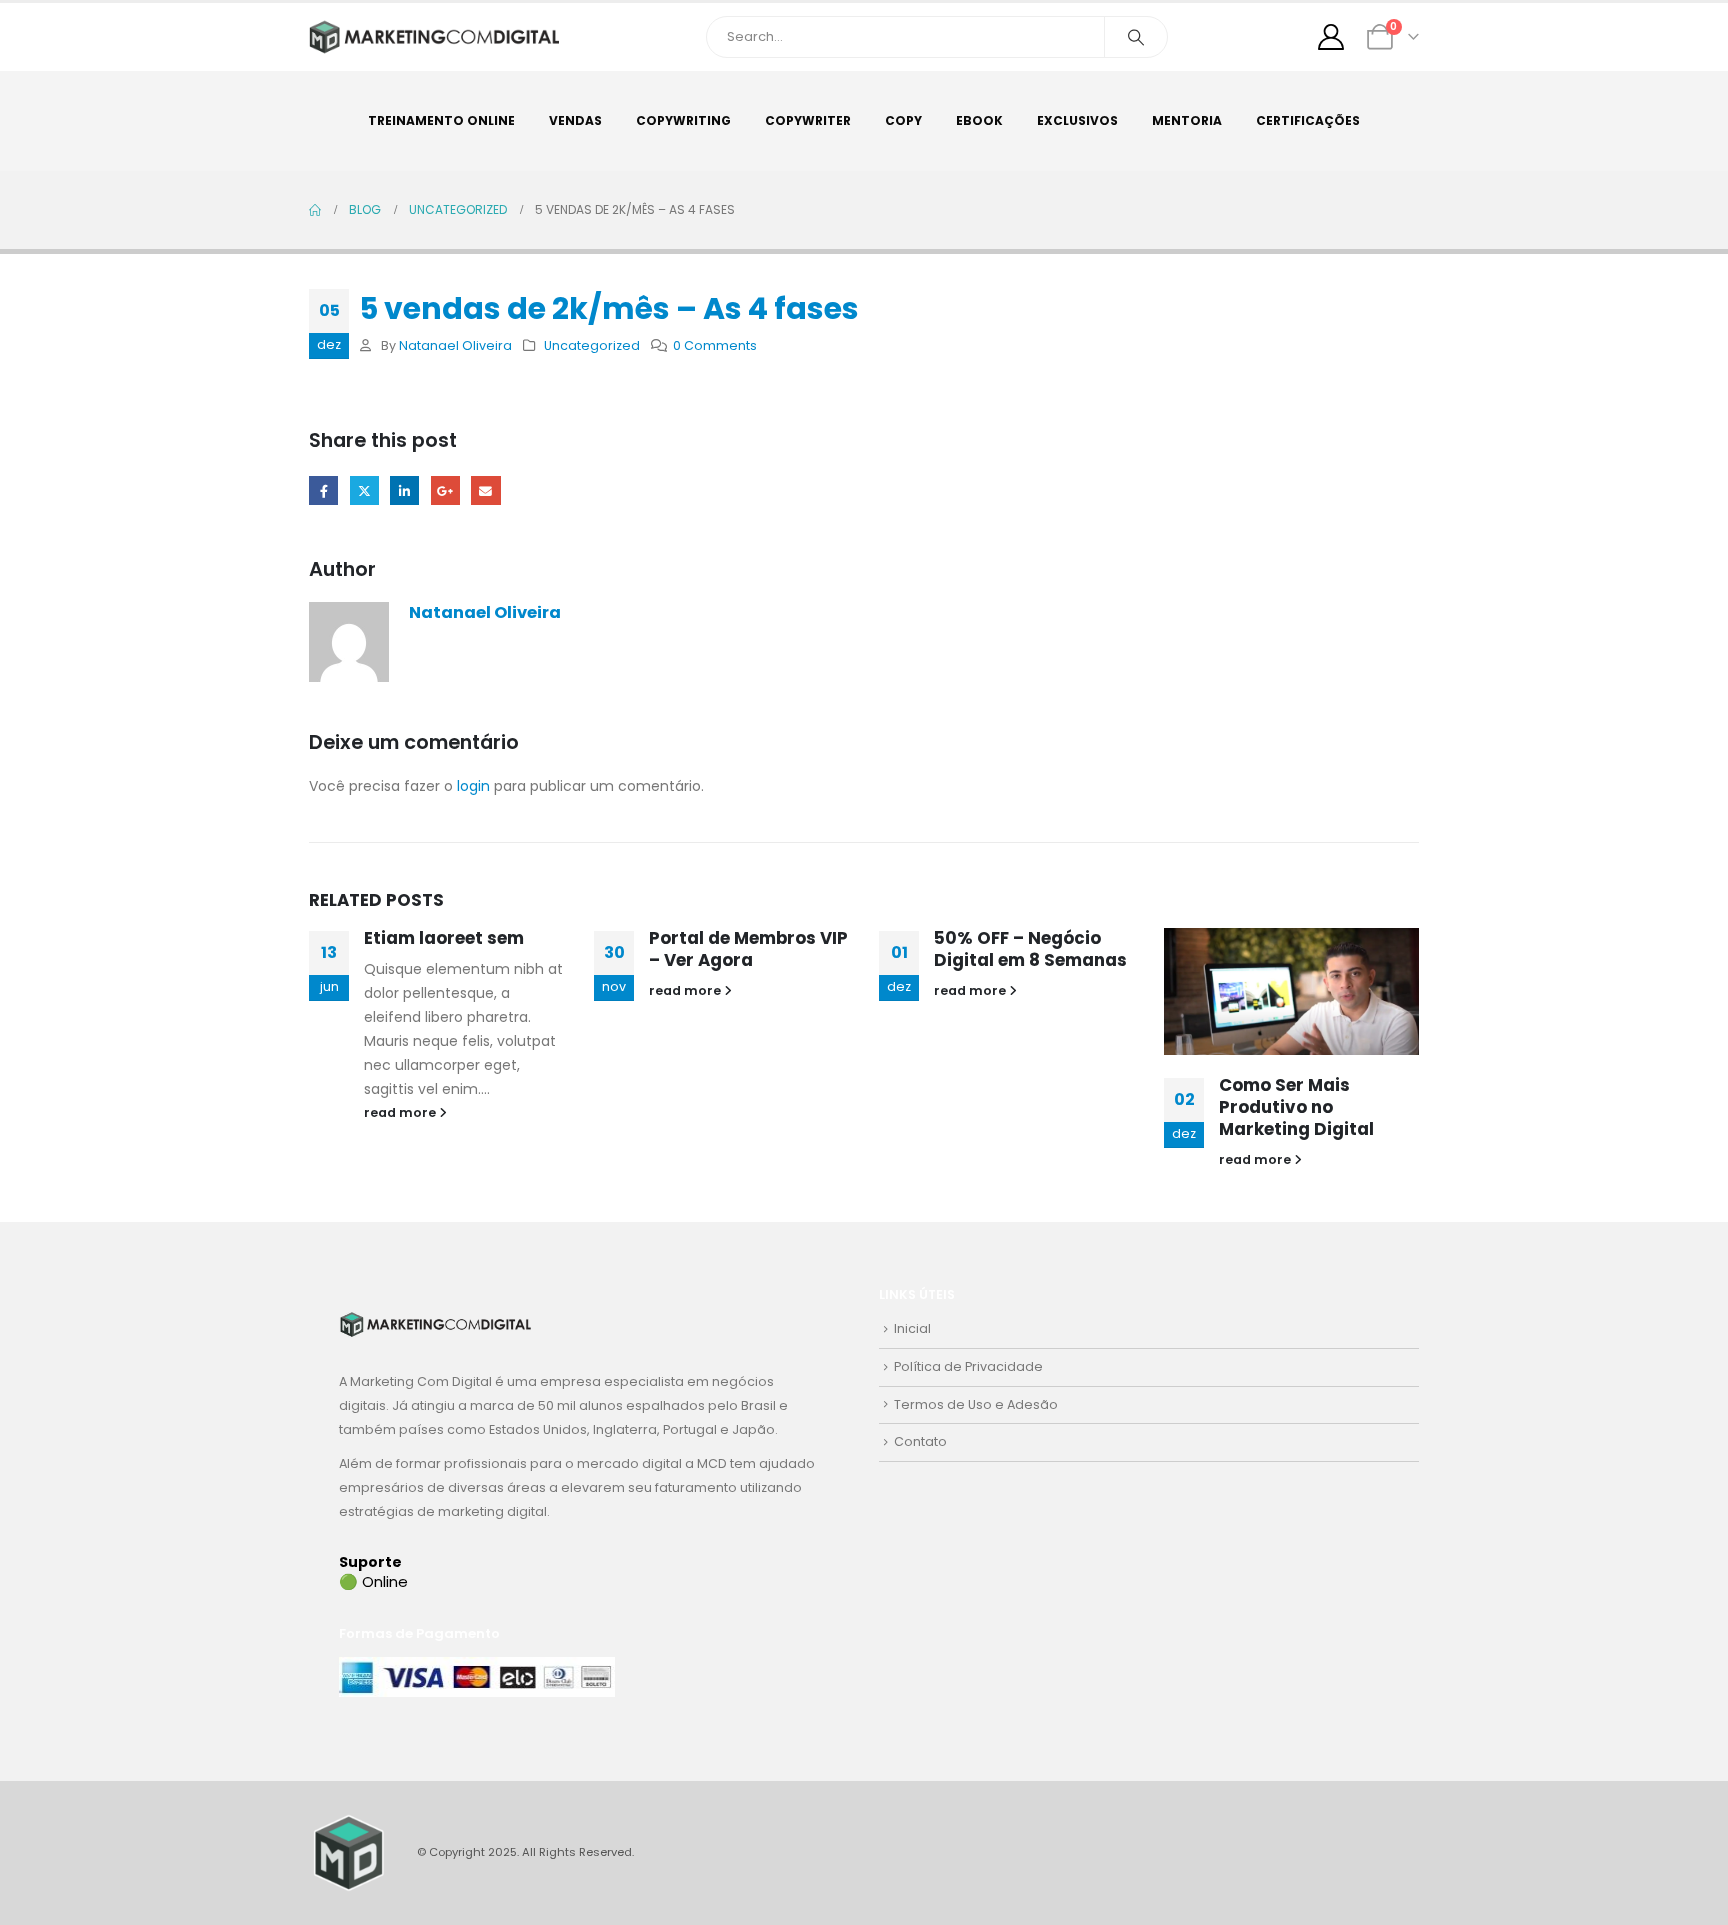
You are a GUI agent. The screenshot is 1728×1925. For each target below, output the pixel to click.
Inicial (912, 1328)
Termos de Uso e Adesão (976, 1404)
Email (485, 490)
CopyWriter (808, 120)
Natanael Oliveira (455, 345)
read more (401, 1112)
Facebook (323, 490)
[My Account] (1331, 37)
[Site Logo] (434, 37)
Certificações (1308, 120)
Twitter (364, 490)
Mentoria (1187, 120)
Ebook (979, 120)
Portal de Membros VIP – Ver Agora (748, 949)
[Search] (1136, 37)
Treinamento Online (441, 120)
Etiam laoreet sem (444, 938)
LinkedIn (404, 490)
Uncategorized (592, 345)
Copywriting (683, 120)
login (473, 786)
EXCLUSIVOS (1077, 120)
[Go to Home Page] (315, 210)
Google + (445, 490)
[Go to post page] (1291, 991)
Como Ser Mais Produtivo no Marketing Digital (1296, 1107)
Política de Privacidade (968, 1366)
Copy (903, 120)
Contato (920, 1441)
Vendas (575, 120)
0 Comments (715, 345)
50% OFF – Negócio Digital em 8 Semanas (1030, 949)
